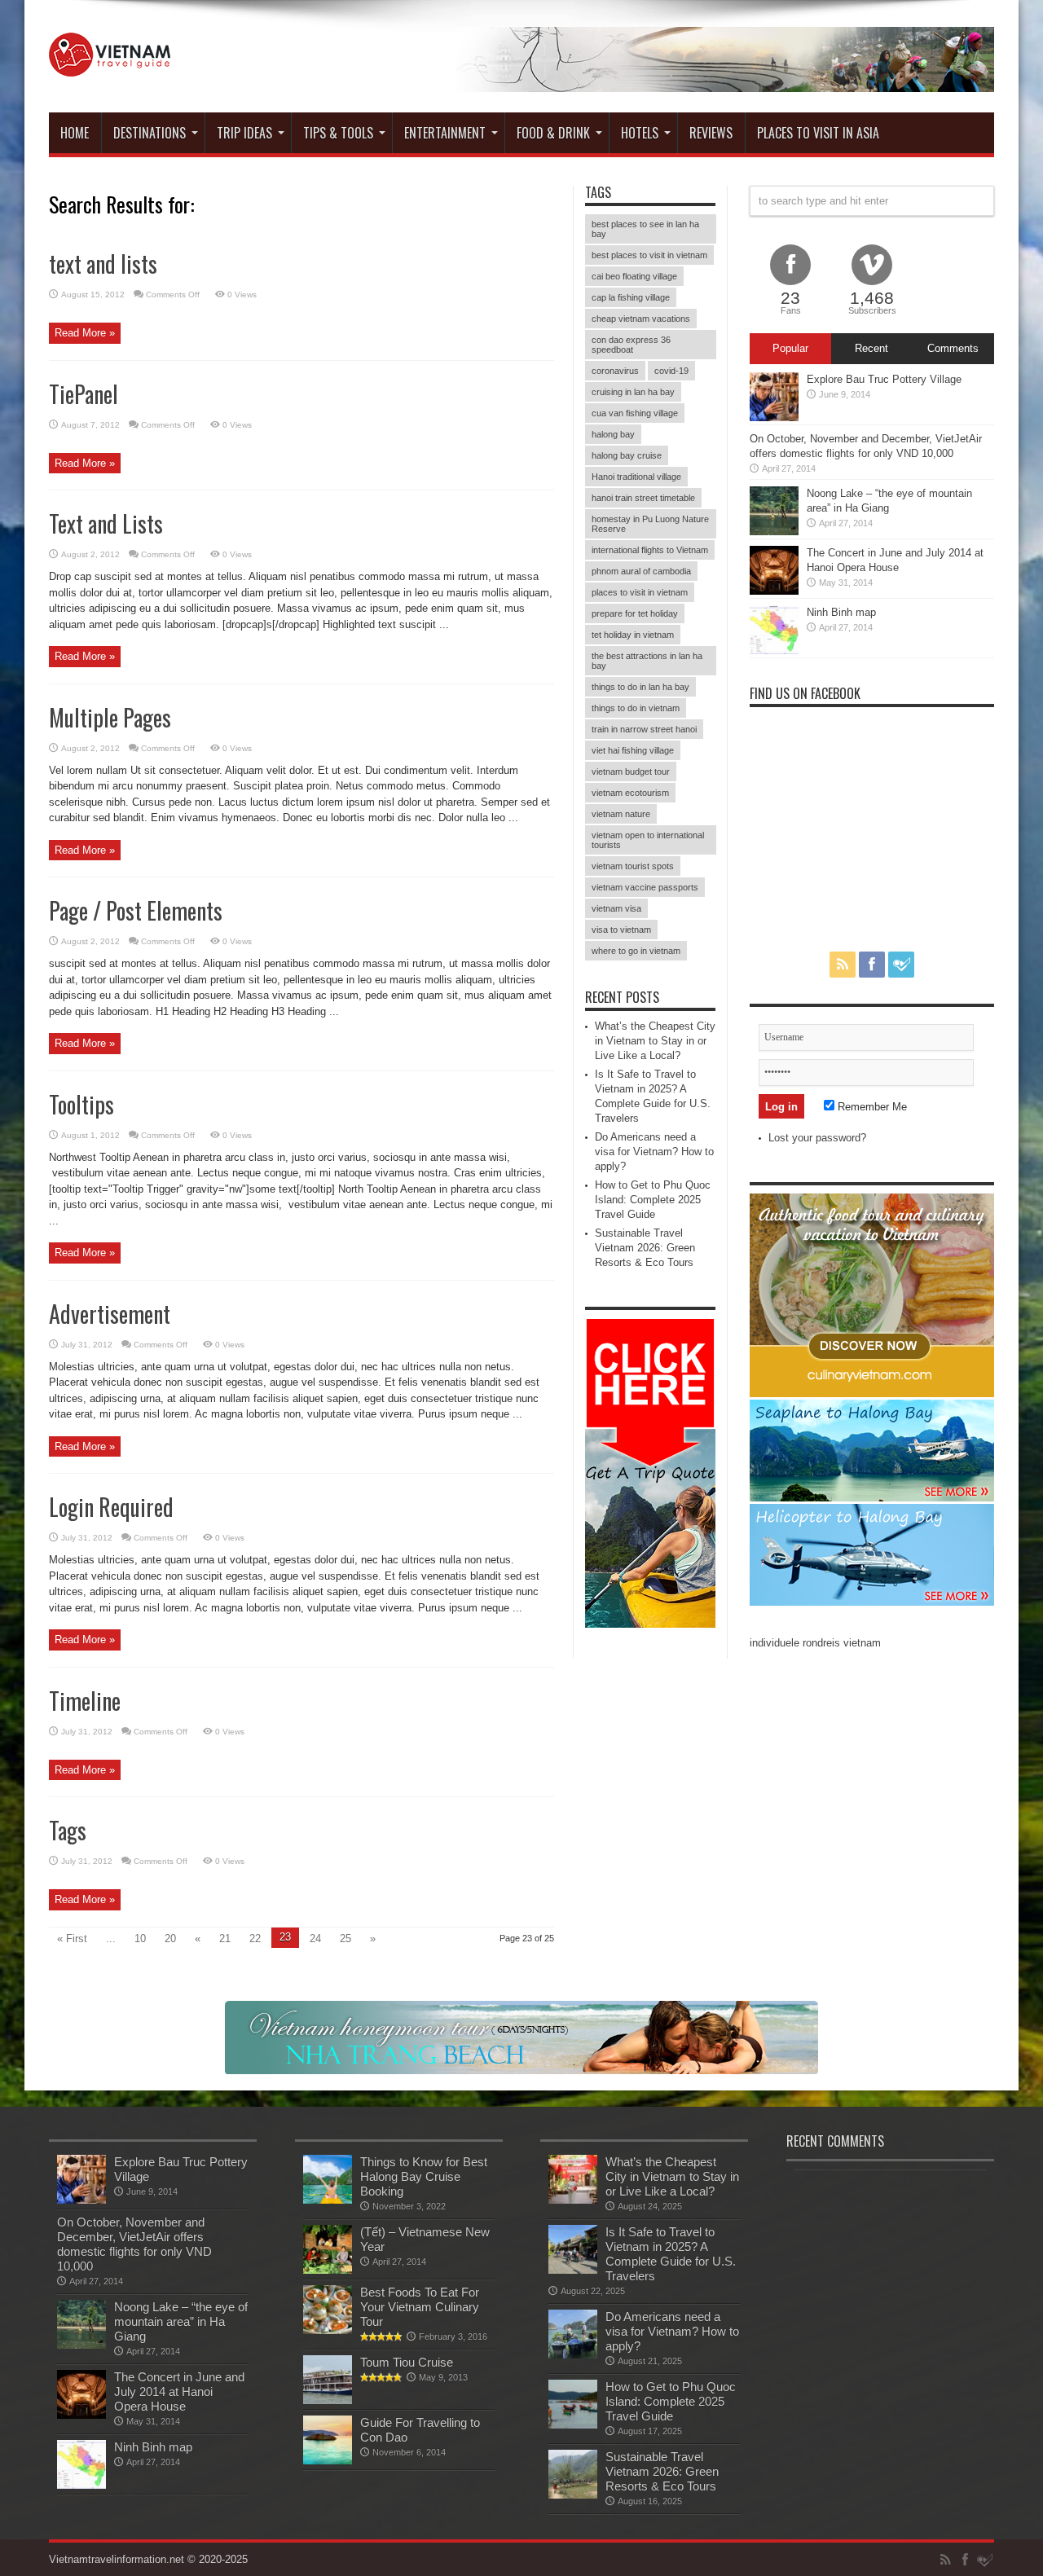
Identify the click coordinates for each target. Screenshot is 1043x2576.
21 (225, 1939)
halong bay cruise (627, 455)
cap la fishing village (631, 297)
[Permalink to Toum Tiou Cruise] (328, 2400)
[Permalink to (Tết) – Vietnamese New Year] (328, 2270)
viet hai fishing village (633, 750)
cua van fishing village (635, 413)
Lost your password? (817, 1138)
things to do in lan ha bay (640, 687)
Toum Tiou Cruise (407, 2362)
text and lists (103, 264)
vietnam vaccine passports (645, 887)
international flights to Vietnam (650, 550)
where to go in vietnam (636, 951)
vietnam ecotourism (630, 793)
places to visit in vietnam (640, 592)
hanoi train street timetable (643, 498)
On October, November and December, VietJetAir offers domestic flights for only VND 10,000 (134, 2244)
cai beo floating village (634, 276)
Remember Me (871, 1107)
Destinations (150, 133)
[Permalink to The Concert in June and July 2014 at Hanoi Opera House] (774, 591)
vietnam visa (616, 908)
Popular (790, 348)
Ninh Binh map (841, 612)
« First (72, 1939)
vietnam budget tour (631, 771)
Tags (68, 1830)
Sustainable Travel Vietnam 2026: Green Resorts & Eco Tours (645, 1248)
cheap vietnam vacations (641, 319)
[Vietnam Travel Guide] (110, 64)
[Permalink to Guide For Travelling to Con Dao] (328, 2461)
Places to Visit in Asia (818, 133)
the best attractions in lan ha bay (647, 661)
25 (345, 1939)
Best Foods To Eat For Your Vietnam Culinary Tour (420, 2307)
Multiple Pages (110, 717)
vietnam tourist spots (633, 866)
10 (140, 1939)
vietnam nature (621, 814)
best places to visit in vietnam (649, 255)
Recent (871, 348)
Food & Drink (553, 133)
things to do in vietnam (636, 708)
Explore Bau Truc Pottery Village (884, 379)
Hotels (640, 133)
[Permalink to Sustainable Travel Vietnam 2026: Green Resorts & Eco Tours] (573, 2495)
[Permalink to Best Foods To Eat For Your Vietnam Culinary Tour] (328, 2330)
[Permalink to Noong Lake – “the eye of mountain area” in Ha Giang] (774, 532)
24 (315, 1939)
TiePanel (84, 394)
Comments (953, 348)
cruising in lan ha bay (633, 392)
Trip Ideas (244, 133)
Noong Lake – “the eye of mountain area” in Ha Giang (181, 2321)
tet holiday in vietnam (633, 635)
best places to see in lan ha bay (645, 229)
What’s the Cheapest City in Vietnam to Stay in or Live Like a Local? (655, 1041)
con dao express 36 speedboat (631, 345)
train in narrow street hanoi (644, 729)
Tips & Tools (338, 133)
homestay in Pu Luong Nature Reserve (650, 524)
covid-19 (671, 371)
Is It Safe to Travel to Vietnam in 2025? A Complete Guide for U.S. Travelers (671, 2254)
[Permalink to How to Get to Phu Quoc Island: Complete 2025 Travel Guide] (573, 2425)
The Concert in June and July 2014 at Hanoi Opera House (179, 2391)
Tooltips (81, 1104)
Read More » (85, 333)
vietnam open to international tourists (648, 840)
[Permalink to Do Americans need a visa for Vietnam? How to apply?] (573, 2355)
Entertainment (445, 133)
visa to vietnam (621, 930)
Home (75, 133)
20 (170, 1939)
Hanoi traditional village (636, 477)
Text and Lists (106, 523)
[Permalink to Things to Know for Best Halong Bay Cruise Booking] (328, 2200)
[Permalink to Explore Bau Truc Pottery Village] (774, 418)
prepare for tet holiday (635, 613)
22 (255, 1939)
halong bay (613, 434)
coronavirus (615, 371)
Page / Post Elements (136, 910)
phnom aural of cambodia (641, 571)
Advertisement (110, 1314)
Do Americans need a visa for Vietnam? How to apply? (654, 1152)
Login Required (111, 1507)
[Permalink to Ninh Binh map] (774, 651)
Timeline (85, 1701)
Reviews (711, 133)
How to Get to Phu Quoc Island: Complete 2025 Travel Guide (653, 1200)
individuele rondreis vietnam (815, 1643)
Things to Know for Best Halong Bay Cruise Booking (424, 2176)
